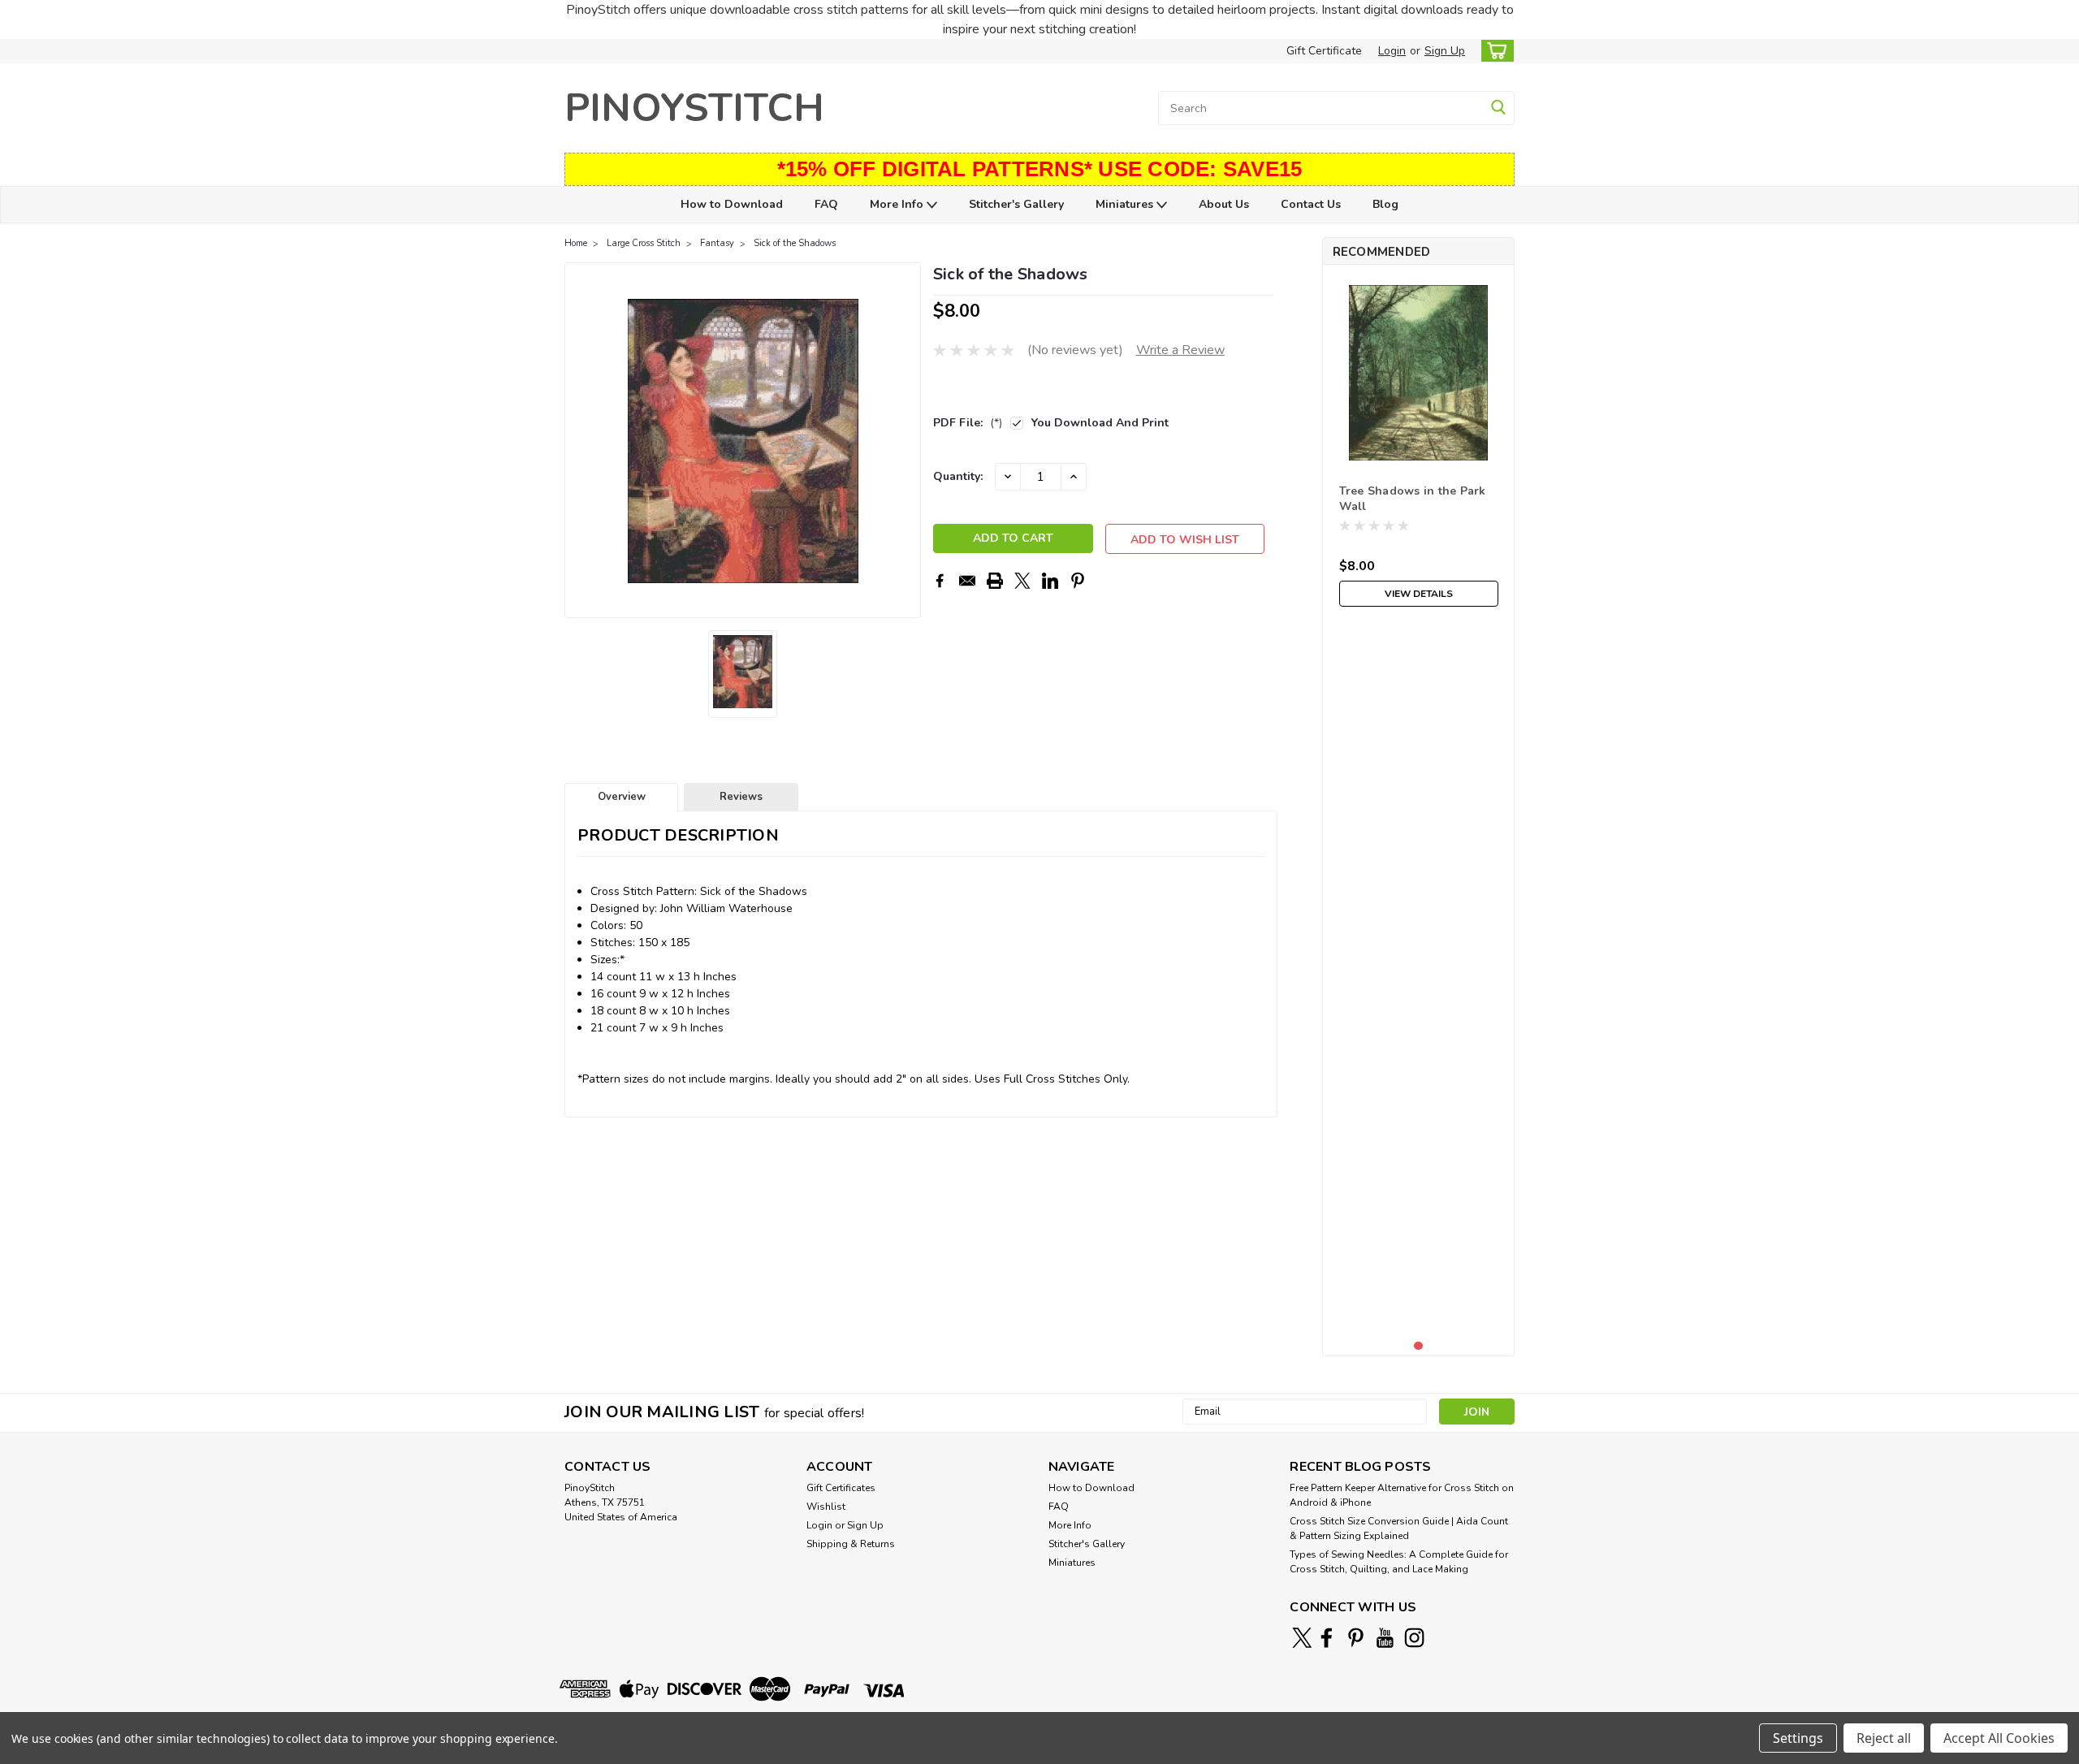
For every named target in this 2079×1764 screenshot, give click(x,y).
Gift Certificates (841, 1488)
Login (1392, 51)
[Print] (995, 581)
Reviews (741, 797)
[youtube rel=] (1385, 1638)
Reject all (1884, 1738)
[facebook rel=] (1327, 1638)
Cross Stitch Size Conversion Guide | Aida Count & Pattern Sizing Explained (1399, 1528)
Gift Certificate (1324, 51)
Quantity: (958, 476)
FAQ (826, 204)
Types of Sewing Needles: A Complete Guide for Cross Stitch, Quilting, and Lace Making (1399, 1562)
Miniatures (1126, 204)
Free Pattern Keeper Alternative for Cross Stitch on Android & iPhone (1402, 1495)
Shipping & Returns (851, 1544)
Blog (1385, 204)
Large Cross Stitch (644, 243)
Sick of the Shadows (795, 243)
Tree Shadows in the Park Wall (1413, 499)
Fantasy (717, 243)
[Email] (967, 581)
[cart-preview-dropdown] (1494, 51)
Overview (622, 797)
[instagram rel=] (1414, 1638)
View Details (1419, 594)
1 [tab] (1418, 1346)
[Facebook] (940, 581)
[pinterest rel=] (1356, 1638)
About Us (1224, 204)
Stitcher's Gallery (1016, 204)
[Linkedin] (1050, 581)
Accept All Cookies (1999, 1738)
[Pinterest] (1078, 581)
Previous (579, 440)
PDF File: (968, 423)
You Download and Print (1100, 423)
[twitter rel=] (1302, 1638)
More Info (898, 204)
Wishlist (826, 1507)
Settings (1798, 1738)
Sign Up (1445, 51)
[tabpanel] (1419, 446)
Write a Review (1180, 350)
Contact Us (1311, 204)
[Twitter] (1022, 581)
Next (907, 440)
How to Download (732, 204)
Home (576, 243)
